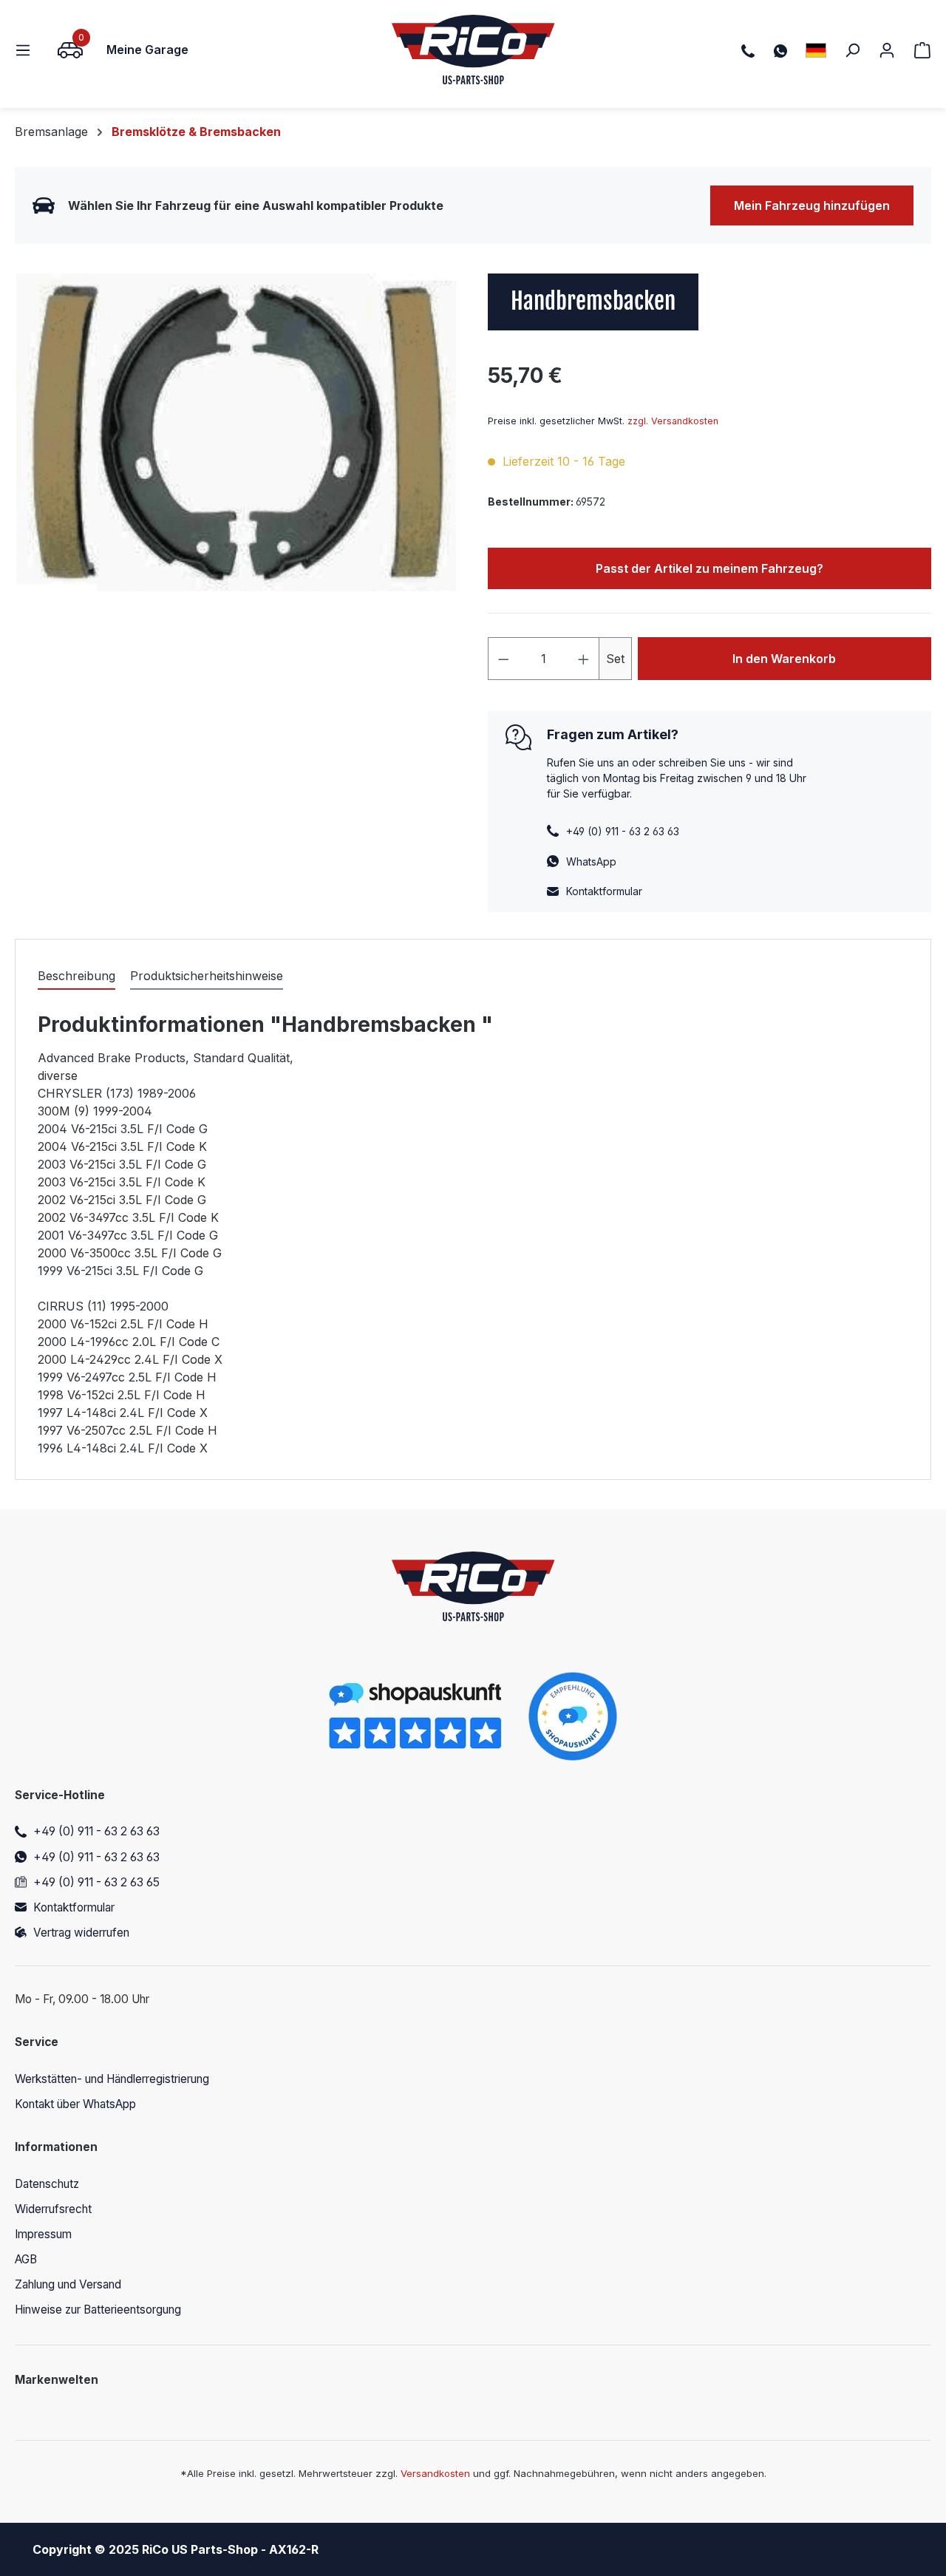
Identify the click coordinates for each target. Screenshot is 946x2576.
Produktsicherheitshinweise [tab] (207, 976)
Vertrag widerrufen (81, 1933)
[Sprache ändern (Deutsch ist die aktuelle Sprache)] (816, 50)
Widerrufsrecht (53, 2209)
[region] (236, 432)
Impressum (43, 2234)
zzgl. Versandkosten (673, 421)
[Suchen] (852, 50)
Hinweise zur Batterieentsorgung (98, 2310)
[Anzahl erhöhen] (584, 659)
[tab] (76, 976)
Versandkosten (435, 2473)
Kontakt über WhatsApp (75, 2104)
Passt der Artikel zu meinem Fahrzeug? (709, 568)
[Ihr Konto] (887, 50)
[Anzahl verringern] (503, 659)
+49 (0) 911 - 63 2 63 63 (96, 1831)
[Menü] (27, 50)
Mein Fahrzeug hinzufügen (812, 205)
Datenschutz (47, 2184)
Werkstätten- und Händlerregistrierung (112, 2079)
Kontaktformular (604, 891)
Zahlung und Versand (68, 2284)
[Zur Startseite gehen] (473, 50)
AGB (26, 2259)
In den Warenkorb (784, 659)
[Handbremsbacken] (236, 432)
